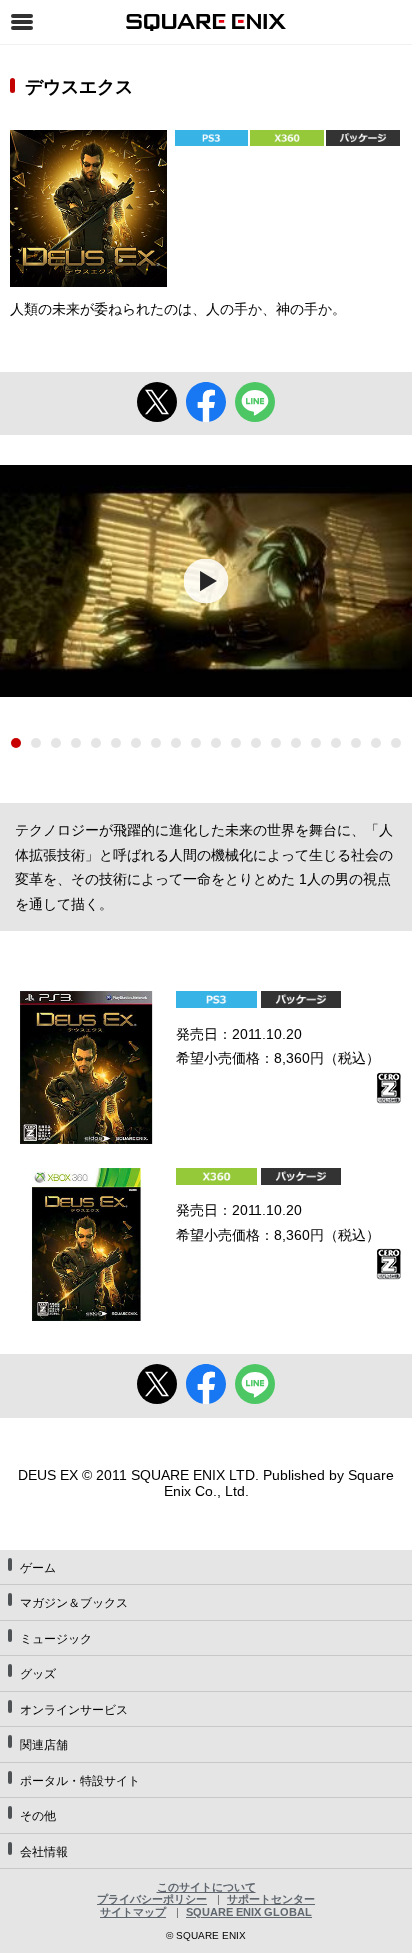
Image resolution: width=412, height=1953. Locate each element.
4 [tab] (76, 743)
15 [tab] (296, 743)
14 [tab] (276, 743)
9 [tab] (176, 743)
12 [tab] (236, 743)
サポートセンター (271, 1899)
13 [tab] (256, 743)
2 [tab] (36, 743)
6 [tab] (116, 743)
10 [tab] (196, 743)
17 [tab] (336, 743)
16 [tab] (316, 743)
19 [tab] (376, 743)
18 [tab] (356, 743)
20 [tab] (396, 743)
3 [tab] (56, 743)
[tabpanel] (206, 581)
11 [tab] (216, 743)
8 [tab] (156, 743)
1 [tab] (16, 743)
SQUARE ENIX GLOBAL (249, 1912)
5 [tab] (96, 743)
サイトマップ (133, 1912)
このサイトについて (206, 1887)
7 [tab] (136, 743)
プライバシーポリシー (152, 1899)
